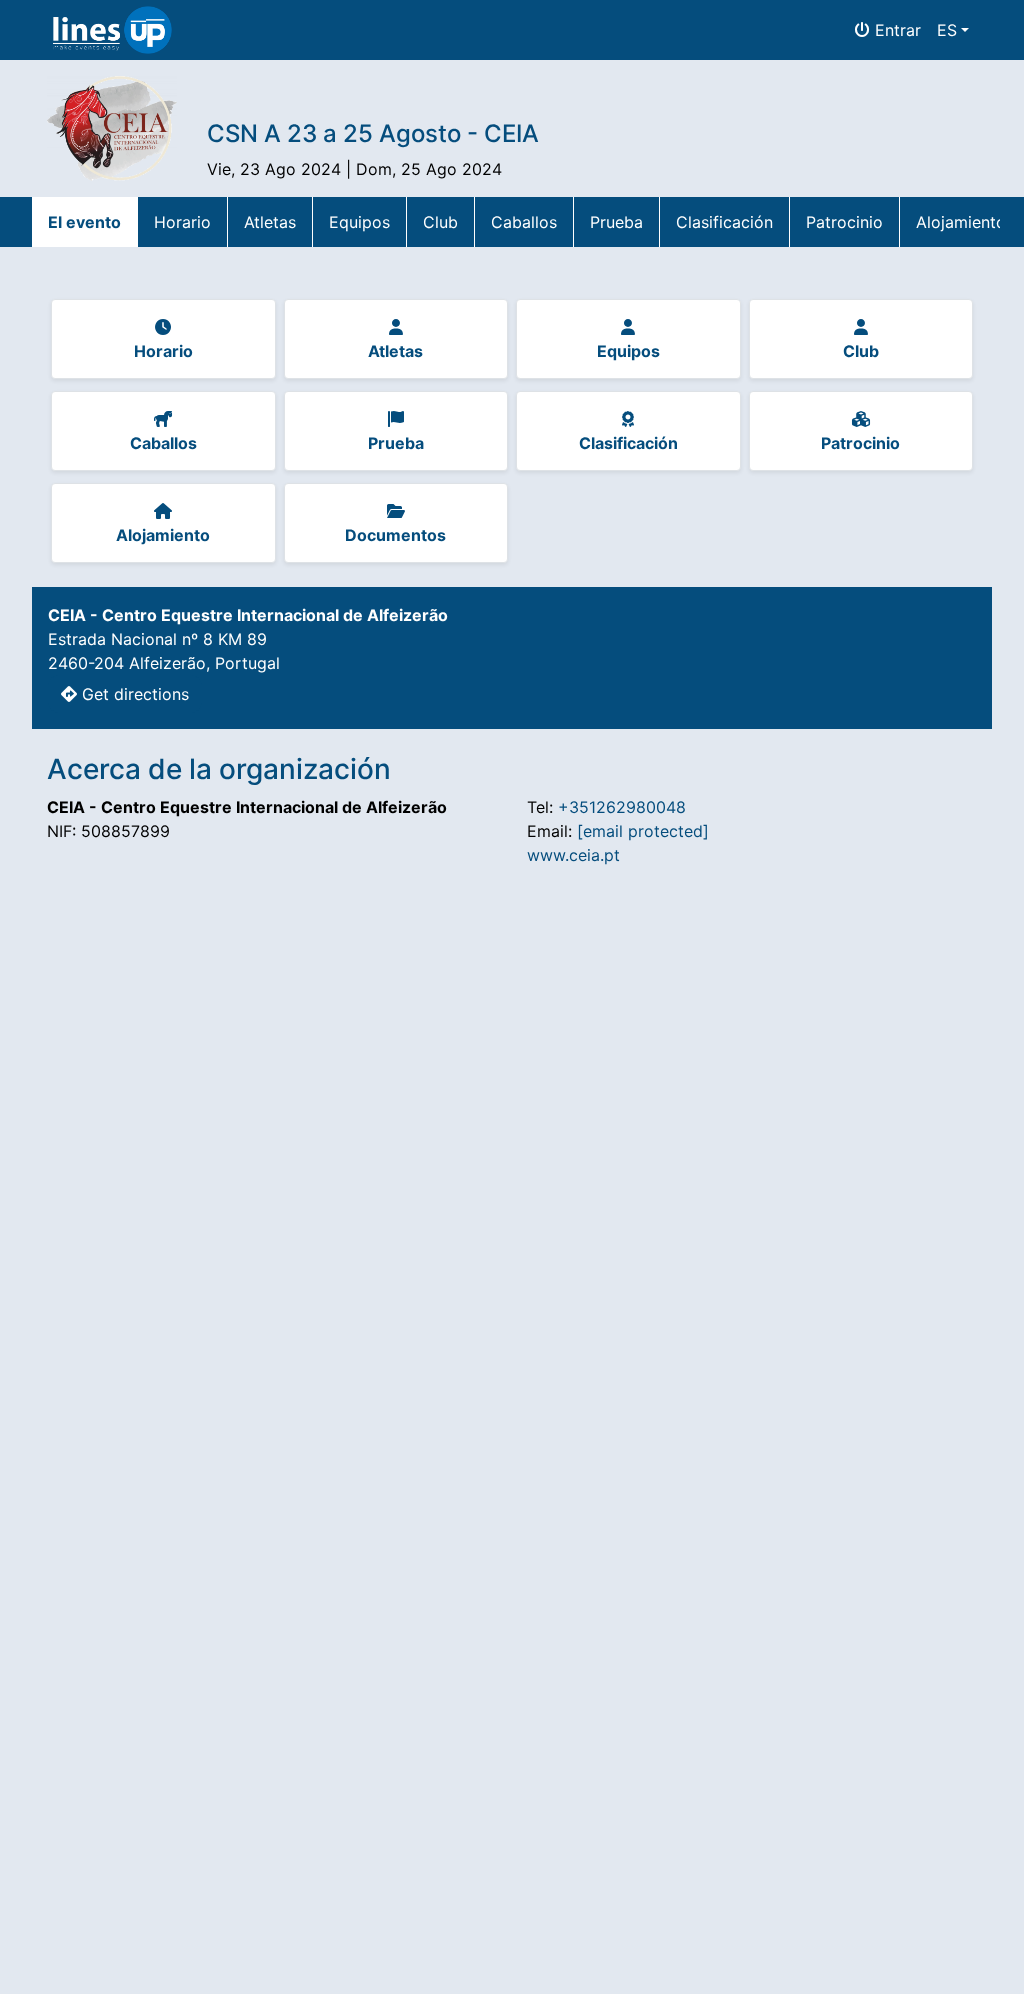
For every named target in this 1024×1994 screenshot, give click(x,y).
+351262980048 (622, 807)
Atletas (270, 222)
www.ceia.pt (573, 855)
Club (440, 222)
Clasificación (724, 222)
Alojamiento (961, 222)
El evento (84, 222)
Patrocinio (844, 222)
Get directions (133, 694)
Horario (182, 222)
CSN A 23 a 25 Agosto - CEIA (373, 133)
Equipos (359, 222)
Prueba (616, 222)
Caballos (524, 222)
